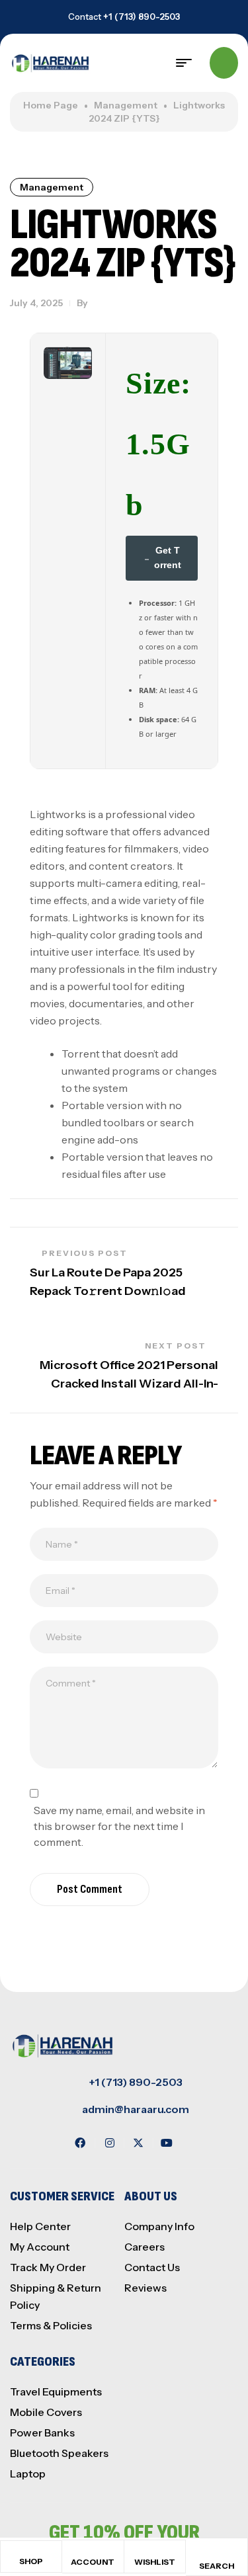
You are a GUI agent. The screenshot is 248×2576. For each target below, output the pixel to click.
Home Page (51, 105)
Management (126, 105)
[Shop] (31, 2553)
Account (93, 2562)
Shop (31, 2561)
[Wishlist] (155, 2553)
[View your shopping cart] (224, 63)
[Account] (93, 2553)
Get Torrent (168, 558)
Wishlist (155, 2562)
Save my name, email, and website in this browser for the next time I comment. (119, 1826)
